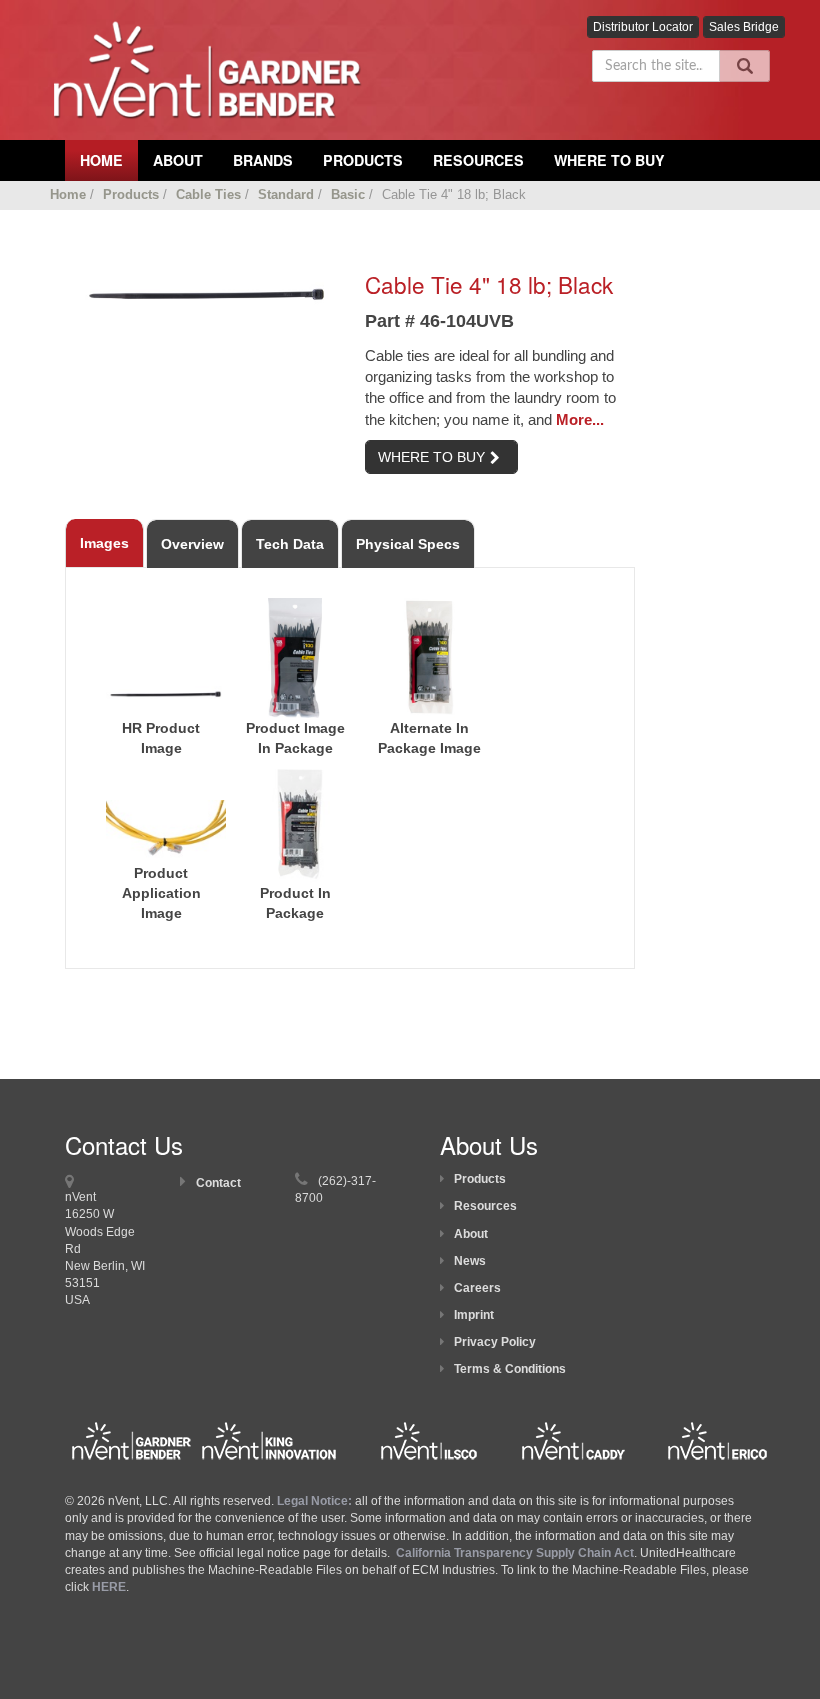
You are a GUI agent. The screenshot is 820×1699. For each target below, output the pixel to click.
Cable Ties (208, 194)
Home (68, 194)
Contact (218, 1183)
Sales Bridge (744, 27)
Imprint (474, 1315)
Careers (477, 1288)
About (471, 1234)
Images (104, 543)
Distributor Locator (643, 27)
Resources (478, 160)
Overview (192, 544)
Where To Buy (609, 160)
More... (580, 419)
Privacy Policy (495, 1342)
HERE (109, 1587)
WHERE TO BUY (431, 457)
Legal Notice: (316, 1501)
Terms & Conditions (510, 1369)
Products (363, 160)
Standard (286, 194)
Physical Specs (408, 544)
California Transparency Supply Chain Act (515, 1553)
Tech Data (290, 544)
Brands (263, 160)
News (470, 1261)
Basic (348, 194)
